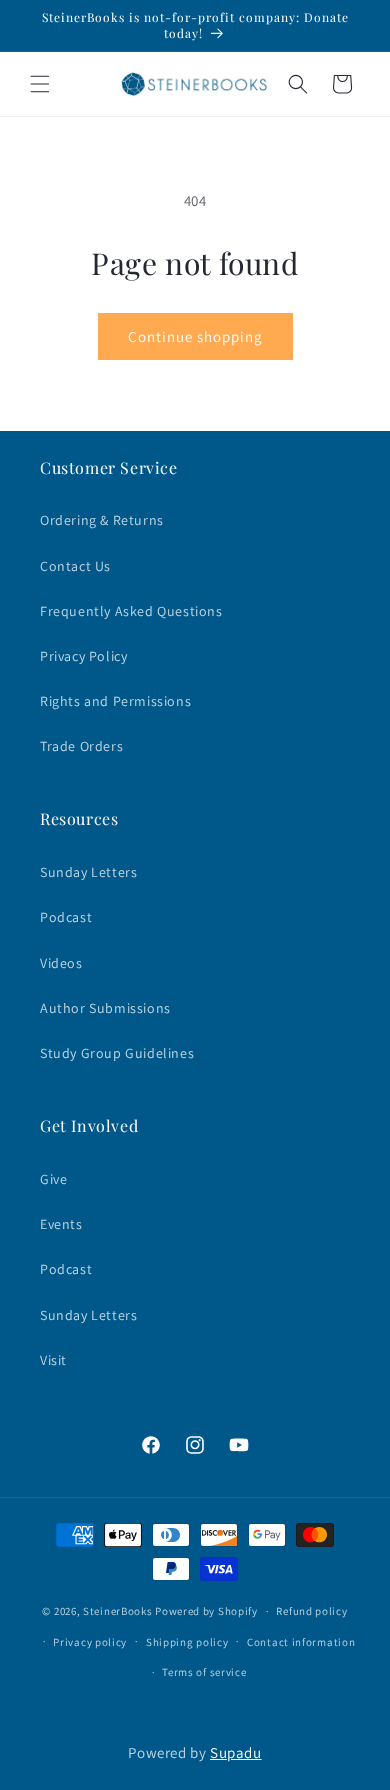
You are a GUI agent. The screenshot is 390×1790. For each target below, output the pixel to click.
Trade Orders (81, 746)
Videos (61, 963)
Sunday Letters (88, 872)
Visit (53, 1360)
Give (53, 1179)
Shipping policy (187, 1642)
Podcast (66, 917)
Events (61, 1224)
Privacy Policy (83, 656)
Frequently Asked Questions (131, 611)
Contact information (301, 1642)
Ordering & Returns (102, 520)
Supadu (236, 1752)
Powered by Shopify (206, 1611)
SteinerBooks (117, 1611)
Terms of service (204, 1672)
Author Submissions (105, 1008)
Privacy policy (90, 1642)
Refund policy (311, 1611)
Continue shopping (195, 336)
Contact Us (75, 566)
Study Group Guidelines (117, 1053)
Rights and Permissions (115, 701)
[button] (40, 84)
